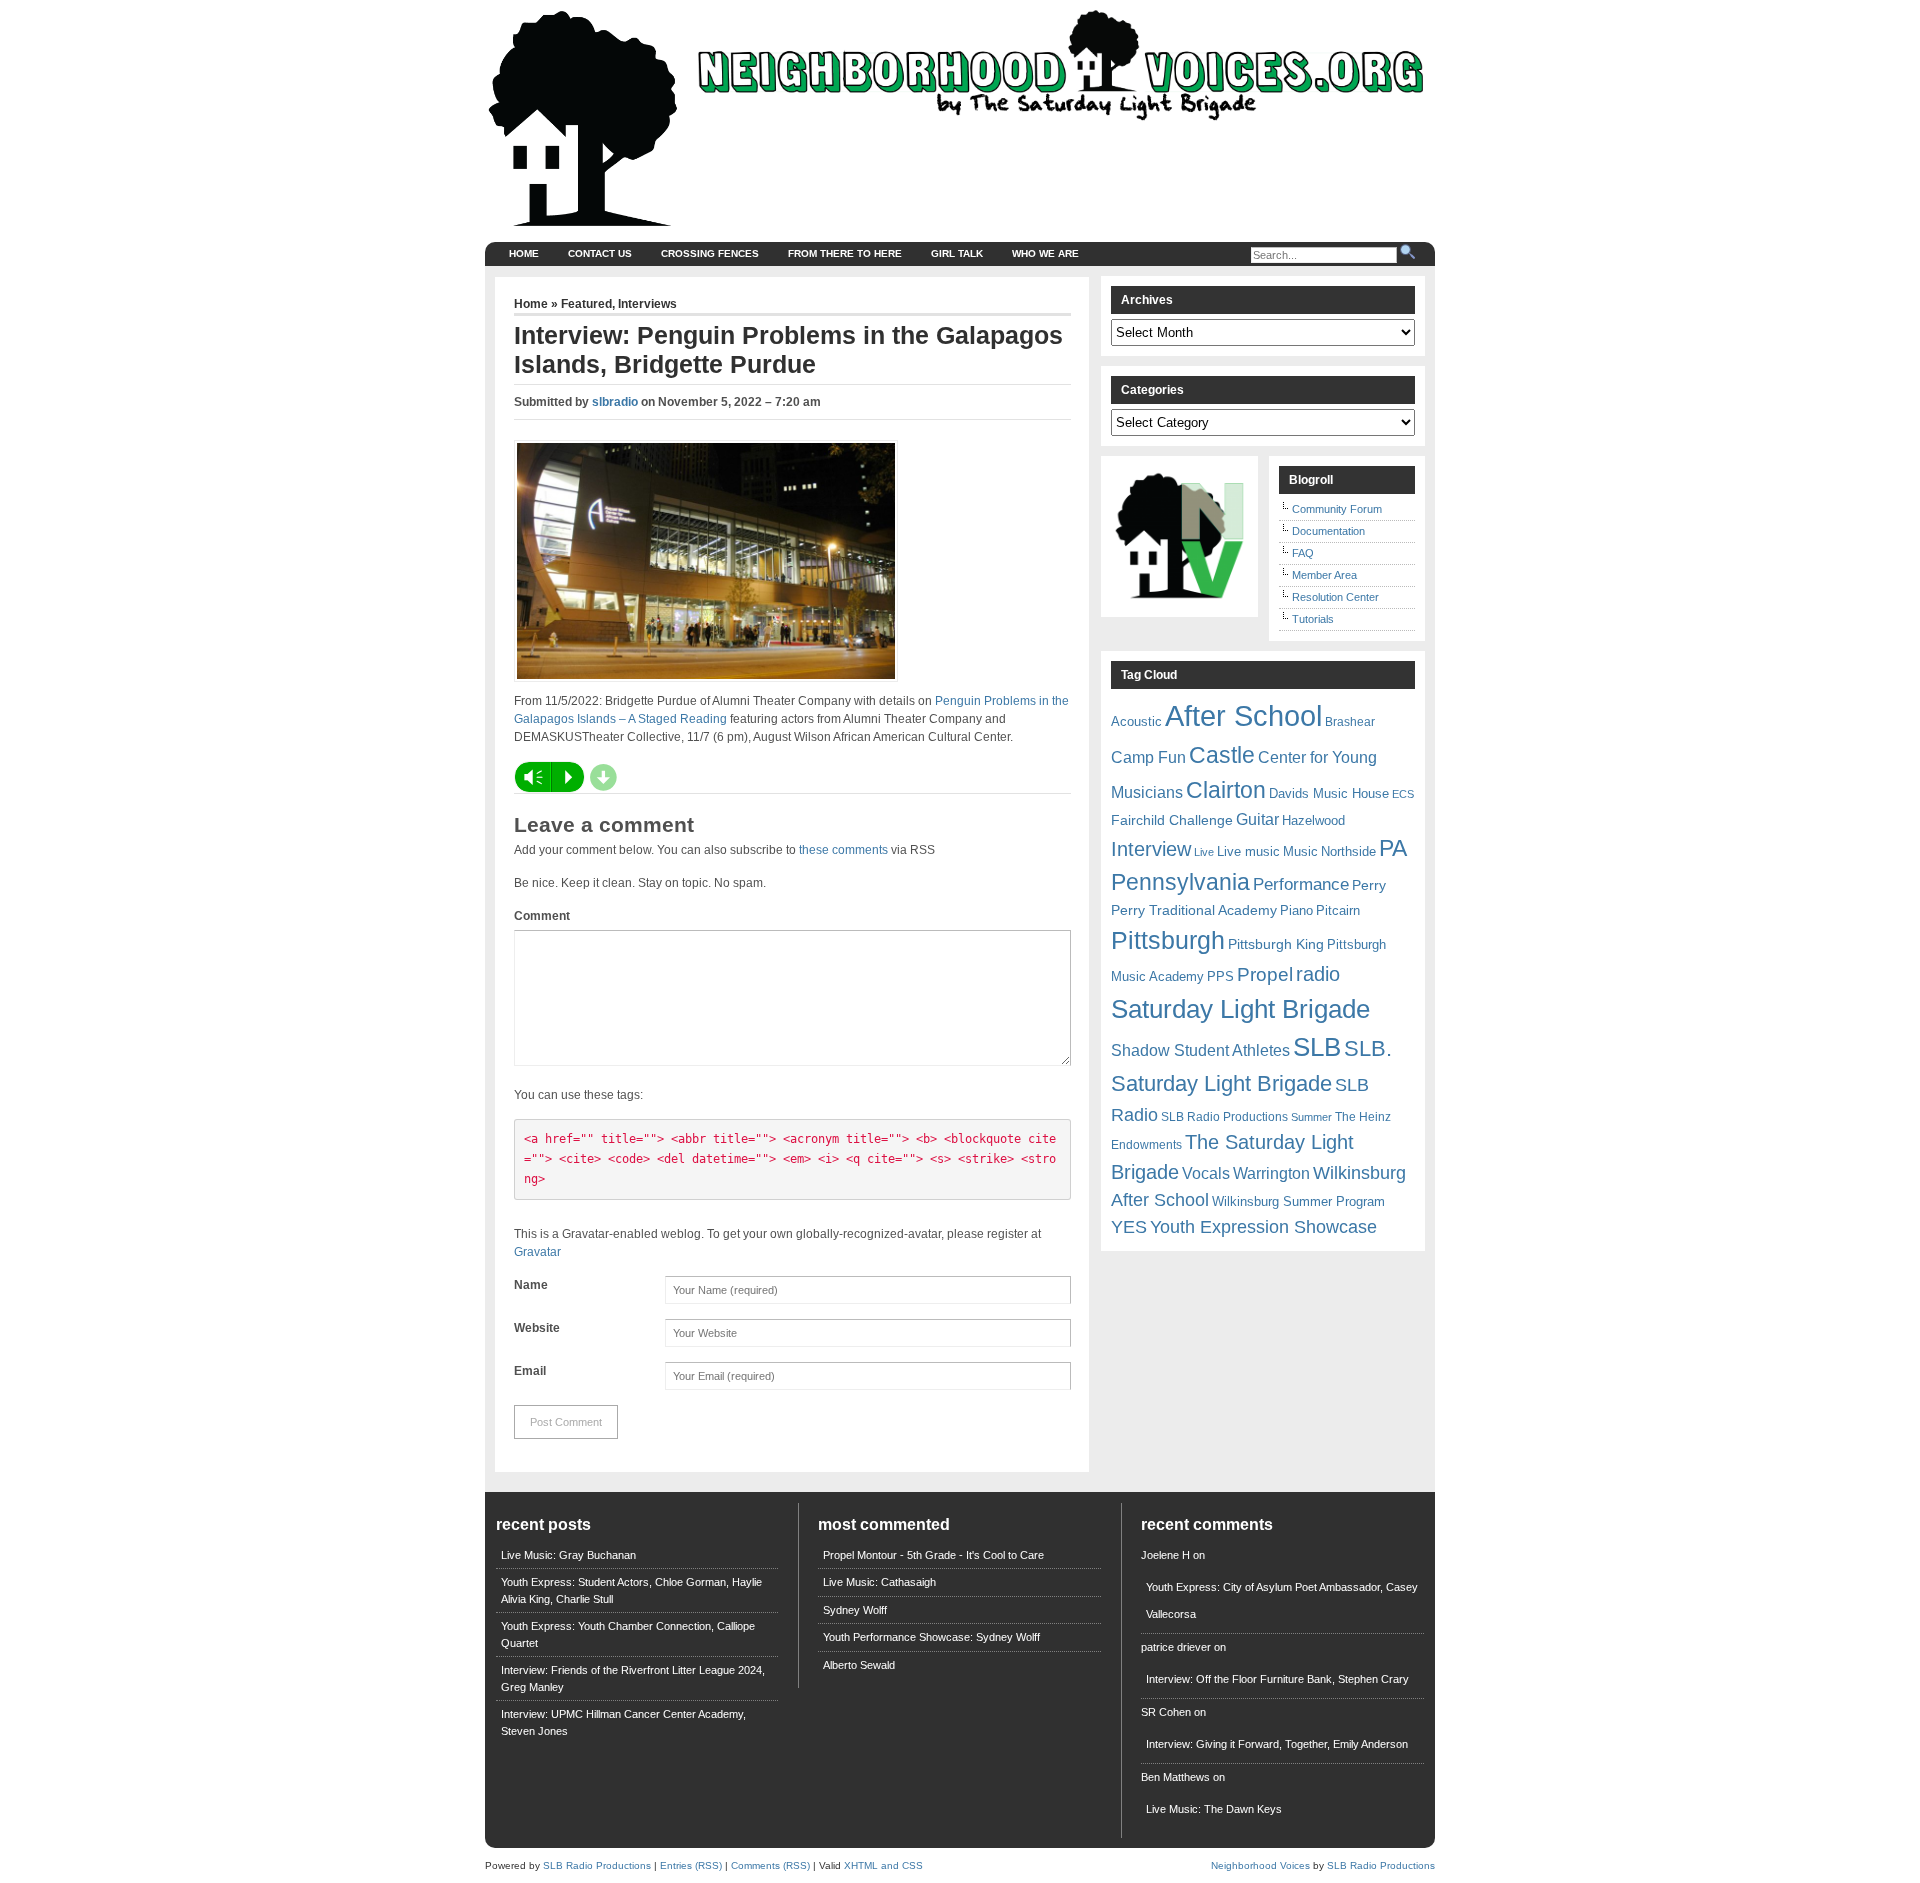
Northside (1348, 851)
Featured (586, 304)
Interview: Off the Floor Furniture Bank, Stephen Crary (1277, 1679)
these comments (843, 850)
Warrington (1271, 1173)
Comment (542, 916)
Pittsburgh (1168, 940)
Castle (1222, 755)
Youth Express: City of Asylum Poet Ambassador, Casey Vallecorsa (1282, 1600)
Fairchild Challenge (1172, 820)
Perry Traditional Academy (1194, 910)
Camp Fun (1148, 757)
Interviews (647, 304)
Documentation (1328, 531)
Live (1204, 852)
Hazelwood (1313, 820)
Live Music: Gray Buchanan (568, 1555)
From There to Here (845, 253)
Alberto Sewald (859, 1665)
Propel (1265, 974)
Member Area (1324, 575)
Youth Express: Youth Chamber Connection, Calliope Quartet (628, 1634)
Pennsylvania (1180, 882)
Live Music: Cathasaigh (879, 1582)
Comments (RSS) (770, 1865)
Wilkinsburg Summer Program (1298, 1201)
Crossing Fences (710, 253)
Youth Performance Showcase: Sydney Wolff (931, 1637)
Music (1300, 851)
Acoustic (1136, 721)
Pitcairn (1338, 910)
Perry (1369, 885)
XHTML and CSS (883, 1865)
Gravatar (537, 1252)
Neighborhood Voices (1260, 1865)
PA (1393, 848)
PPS (1220, 976)
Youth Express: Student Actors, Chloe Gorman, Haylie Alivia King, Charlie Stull (631, 1590)
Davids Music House (1329, 793)
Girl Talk (957, 253)
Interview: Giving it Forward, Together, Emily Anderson (1277, 1744)
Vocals (1206, 1173)
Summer (1311, 1117)
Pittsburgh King (1276, 944)
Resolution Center (1335, 597)
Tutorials (1313, 619)
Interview (1151, 849)
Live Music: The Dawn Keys (1214, 1809)
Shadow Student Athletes (1200, 1050)
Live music (1248, 851)
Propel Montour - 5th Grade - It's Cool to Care (933, 1555)
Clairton (1226, 790)
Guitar (1257, 819)
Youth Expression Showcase (1263, 1227)
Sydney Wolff (855, 1610)
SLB (1317, 1047)
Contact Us (600, 253)
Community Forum (1337, 509)
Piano (1296, 910)
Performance (1301, 884)
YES (1129, 1227)
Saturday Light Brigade (1240, 1009)
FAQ (1303, 553)
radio (1318, 974)
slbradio (615, 402)
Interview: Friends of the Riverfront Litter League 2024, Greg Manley (633, 1678)
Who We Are (1045, 253)
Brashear (1350, 722)
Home (524, 253)
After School (1243, 715)
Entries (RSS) (691, 1865)
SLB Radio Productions (1224, 1117)
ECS (1403, 794)
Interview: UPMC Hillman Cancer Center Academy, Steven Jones (623, 1722)
